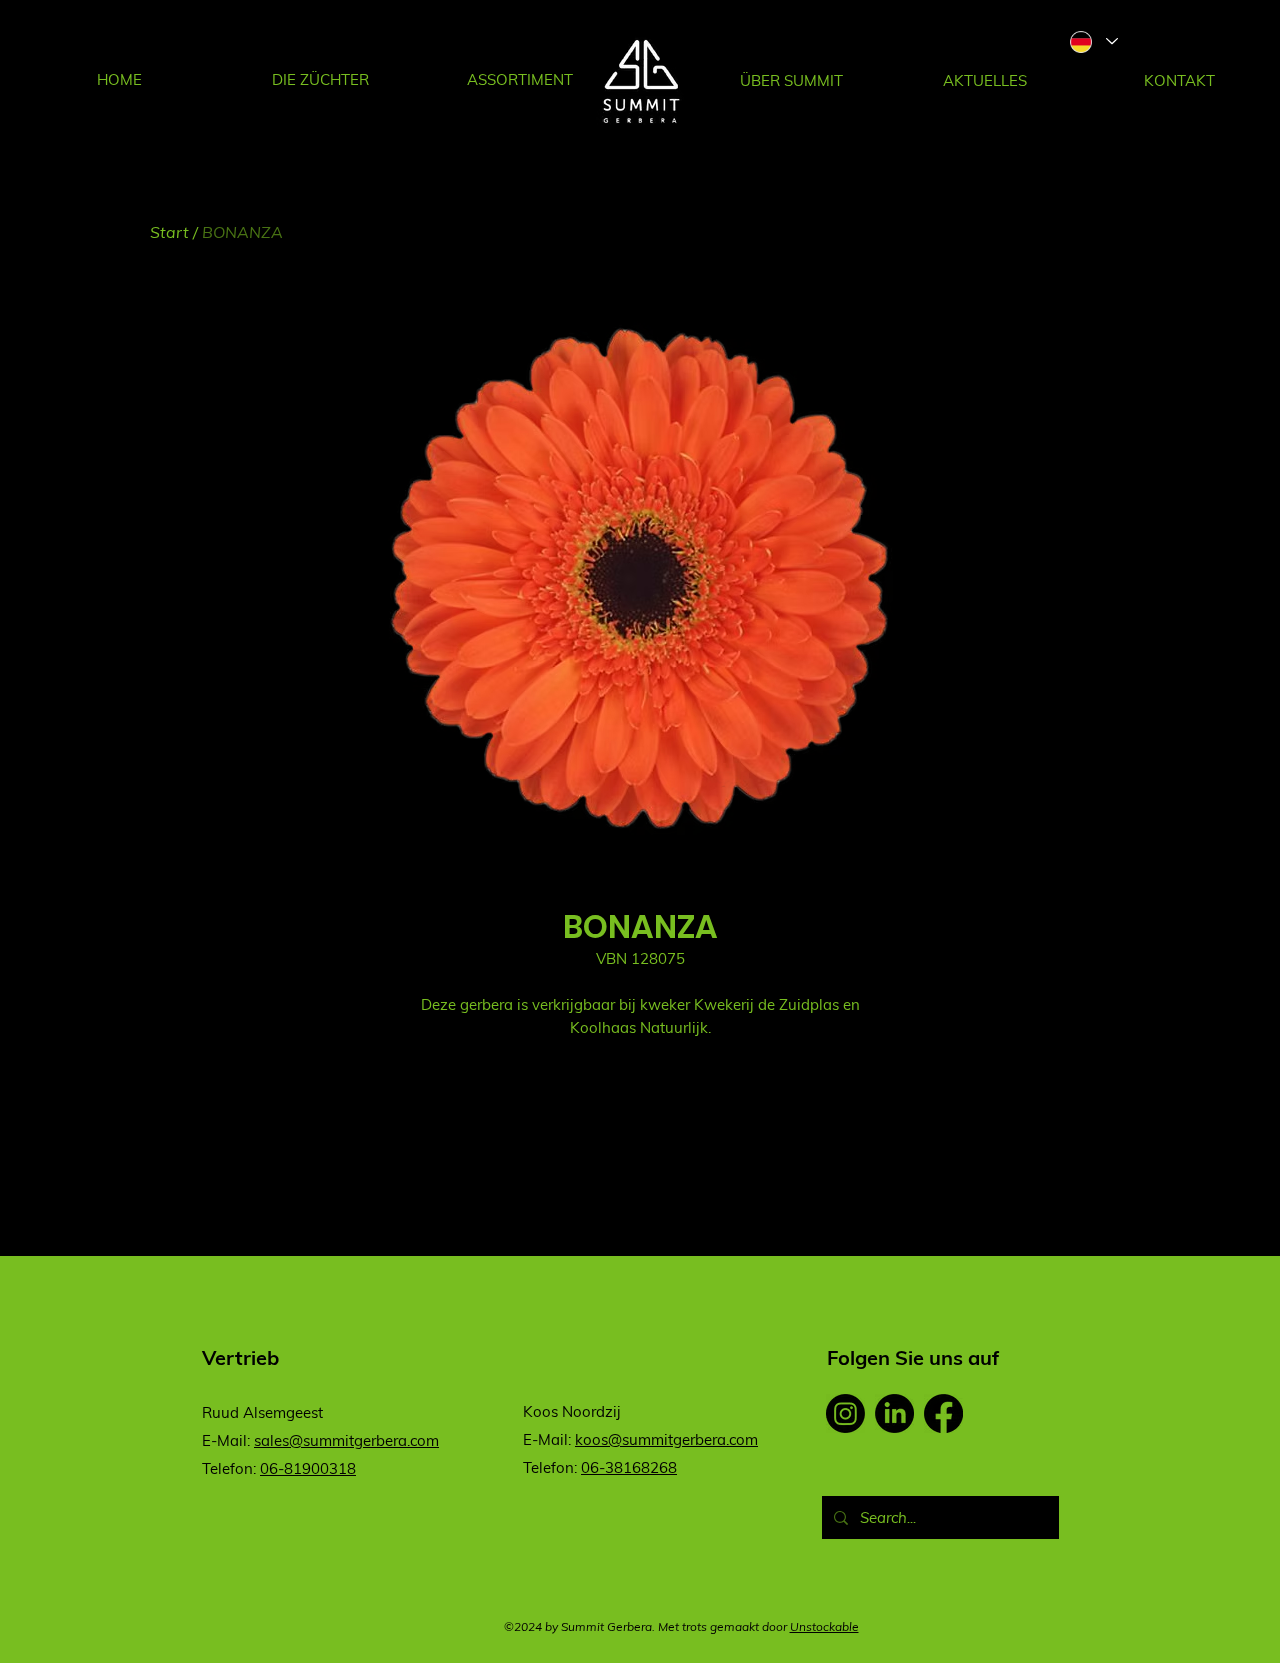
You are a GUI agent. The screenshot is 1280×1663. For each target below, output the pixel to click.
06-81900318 (308, 1468)
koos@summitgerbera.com (666, 1439)
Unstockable (824, 1626)
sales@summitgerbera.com (346, 1440)
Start (169, 232)
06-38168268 (629, 1467)
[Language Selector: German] (1093, 41)
